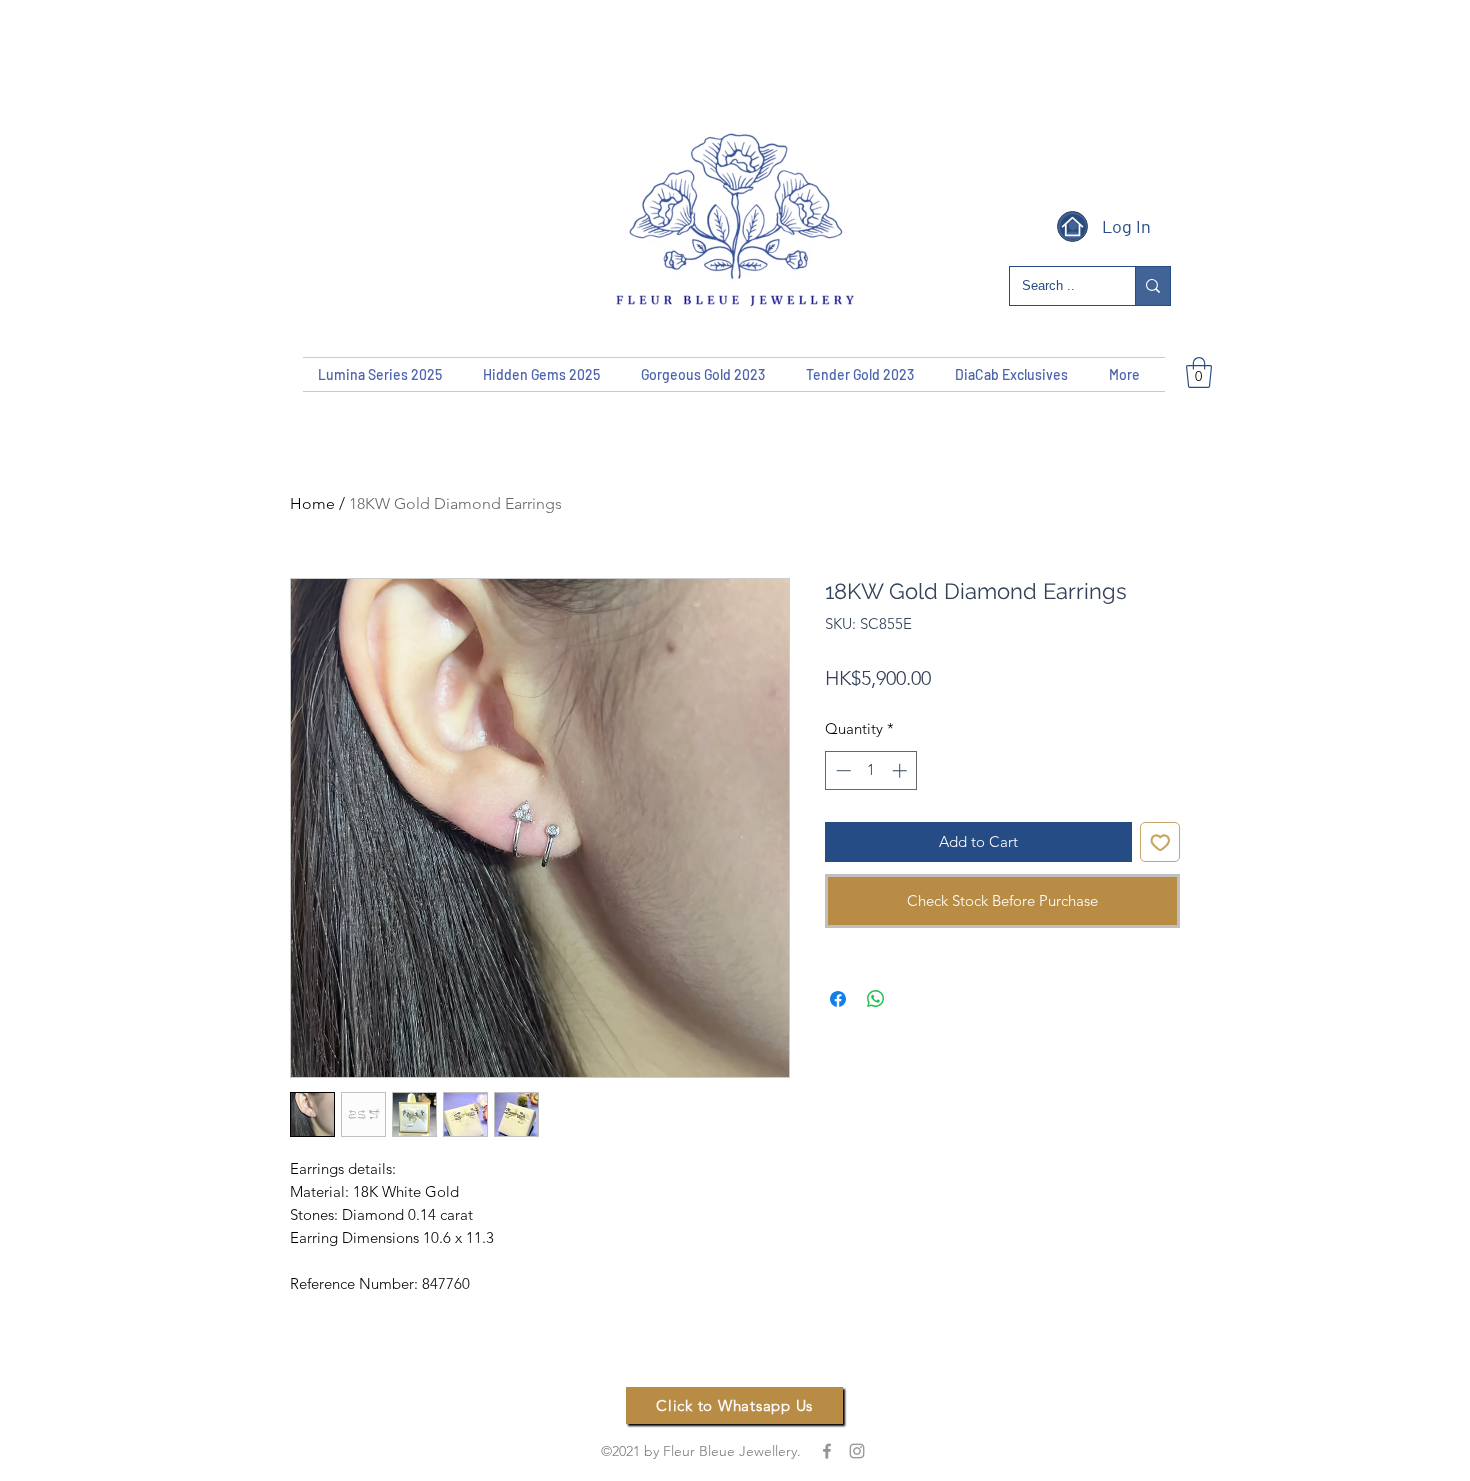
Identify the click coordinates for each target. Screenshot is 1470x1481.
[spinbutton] (871, 770)
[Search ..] (1152, 286)
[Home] (1072, 226)
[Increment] (901, 770)
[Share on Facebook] (838, 999)
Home (312, 503)
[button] (1199, 372)
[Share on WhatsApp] (876, 999)
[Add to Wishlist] (1160, 842)
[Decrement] (841, 770)
